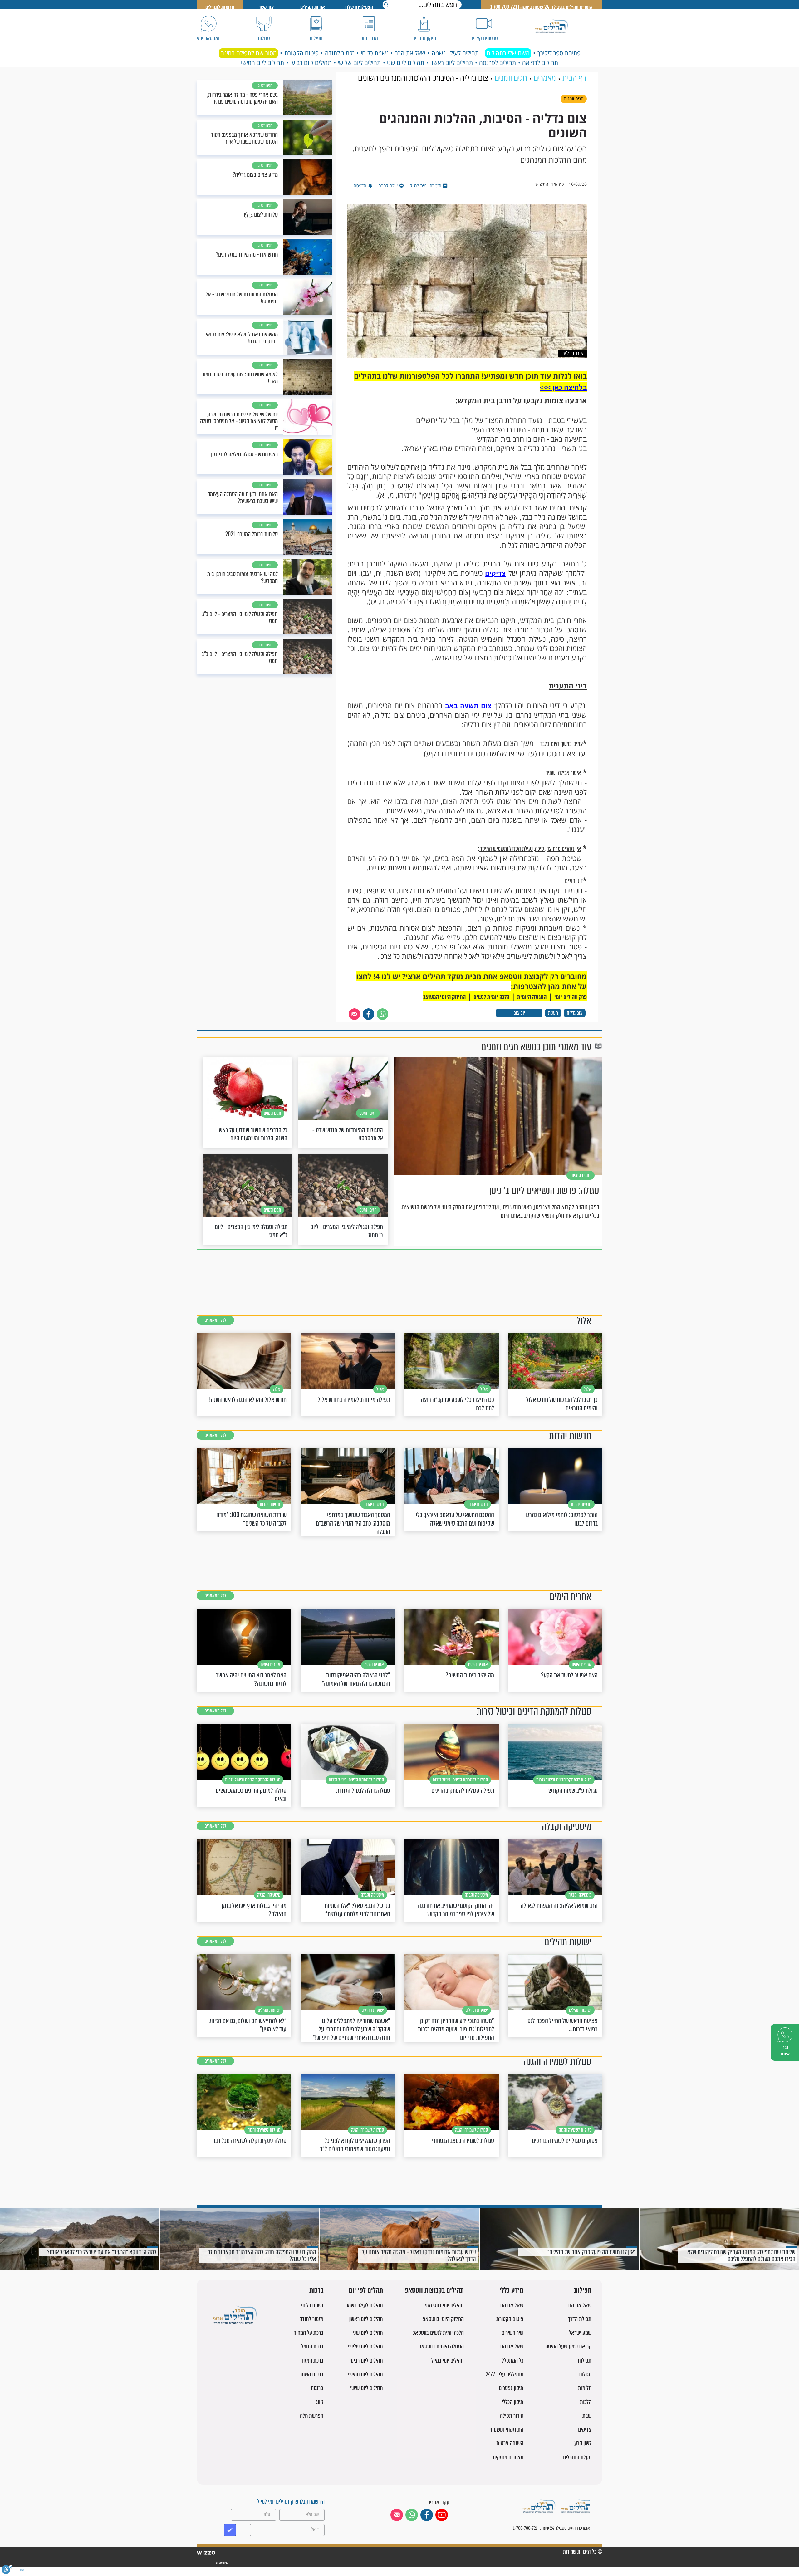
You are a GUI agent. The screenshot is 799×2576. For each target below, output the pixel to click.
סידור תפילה (512, 2416)
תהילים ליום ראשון (452, 63)
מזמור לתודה (340, 53)
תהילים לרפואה (540, 63)
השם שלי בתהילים (508, 53)
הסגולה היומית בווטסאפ (441, 2346)
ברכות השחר (311, 2374)
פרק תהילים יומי (571, 997)
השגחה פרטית (510, 2443)
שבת (587, 2416)
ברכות (316, 2291)
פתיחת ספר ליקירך (559, 53)
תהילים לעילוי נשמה (455, 53)
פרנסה (317, 2388)
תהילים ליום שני (406, 63)
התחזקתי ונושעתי (506, 2429)
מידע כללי (511, 2291)
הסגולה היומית (532, 997)
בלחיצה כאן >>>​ (563, 387)
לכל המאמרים (215, 1320)
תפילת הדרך (580, 2319)
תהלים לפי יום (366, 2291)
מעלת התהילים (577, 2457)
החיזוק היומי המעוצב (444, 997)
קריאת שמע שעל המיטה (568, 2346)
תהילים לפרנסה (498, 63)
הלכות (586, 2402)
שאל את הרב (410, 53)
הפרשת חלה (312, 2416)
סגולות (585, 2374)
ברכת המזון (313, 2361)
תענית (553, 1013)
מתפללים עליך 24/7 (505, 2374)
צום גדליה (575, 1013)
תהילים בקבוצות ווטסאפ (434, 2291)
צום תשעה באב (468, 706)
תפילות (583, 2291)
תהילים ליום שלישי (359, 63)
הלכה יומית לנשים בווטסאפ (438, 2333)
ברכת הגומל (312, 2346)
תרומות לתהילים (220, 7)
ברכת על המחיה (308, 2333)
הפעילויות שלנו (359, 7)
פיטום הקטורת (301, 53)
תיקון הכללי (513, 2402)
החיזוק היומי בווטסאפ (443, 2319)
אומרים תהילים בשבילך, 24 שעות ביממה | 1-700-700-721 (542, 7)
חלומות (585, 2388)
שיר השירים (512, 2333)
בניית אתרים (222, 2563)
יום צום (519, 1013)
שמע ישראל (580, 2333)
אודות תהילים (313, 7)
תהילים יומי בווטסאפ (444, 2305)
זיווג (320, 2402)
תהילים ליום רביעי (311, 63)
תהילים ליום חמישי (262, 63)
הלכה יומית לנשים (491, 997)
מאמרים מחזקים (508, 2457)
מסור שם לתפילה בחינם (248, 53)
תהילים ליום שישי (367, 2388)
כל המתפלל (513, 2361)
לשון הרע (583, 2443)
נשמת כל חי (375, 53)
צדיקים (495, 573)
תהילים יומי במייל (448, 2361)
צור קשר (266, 7)
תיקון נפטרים (511, 2388)
